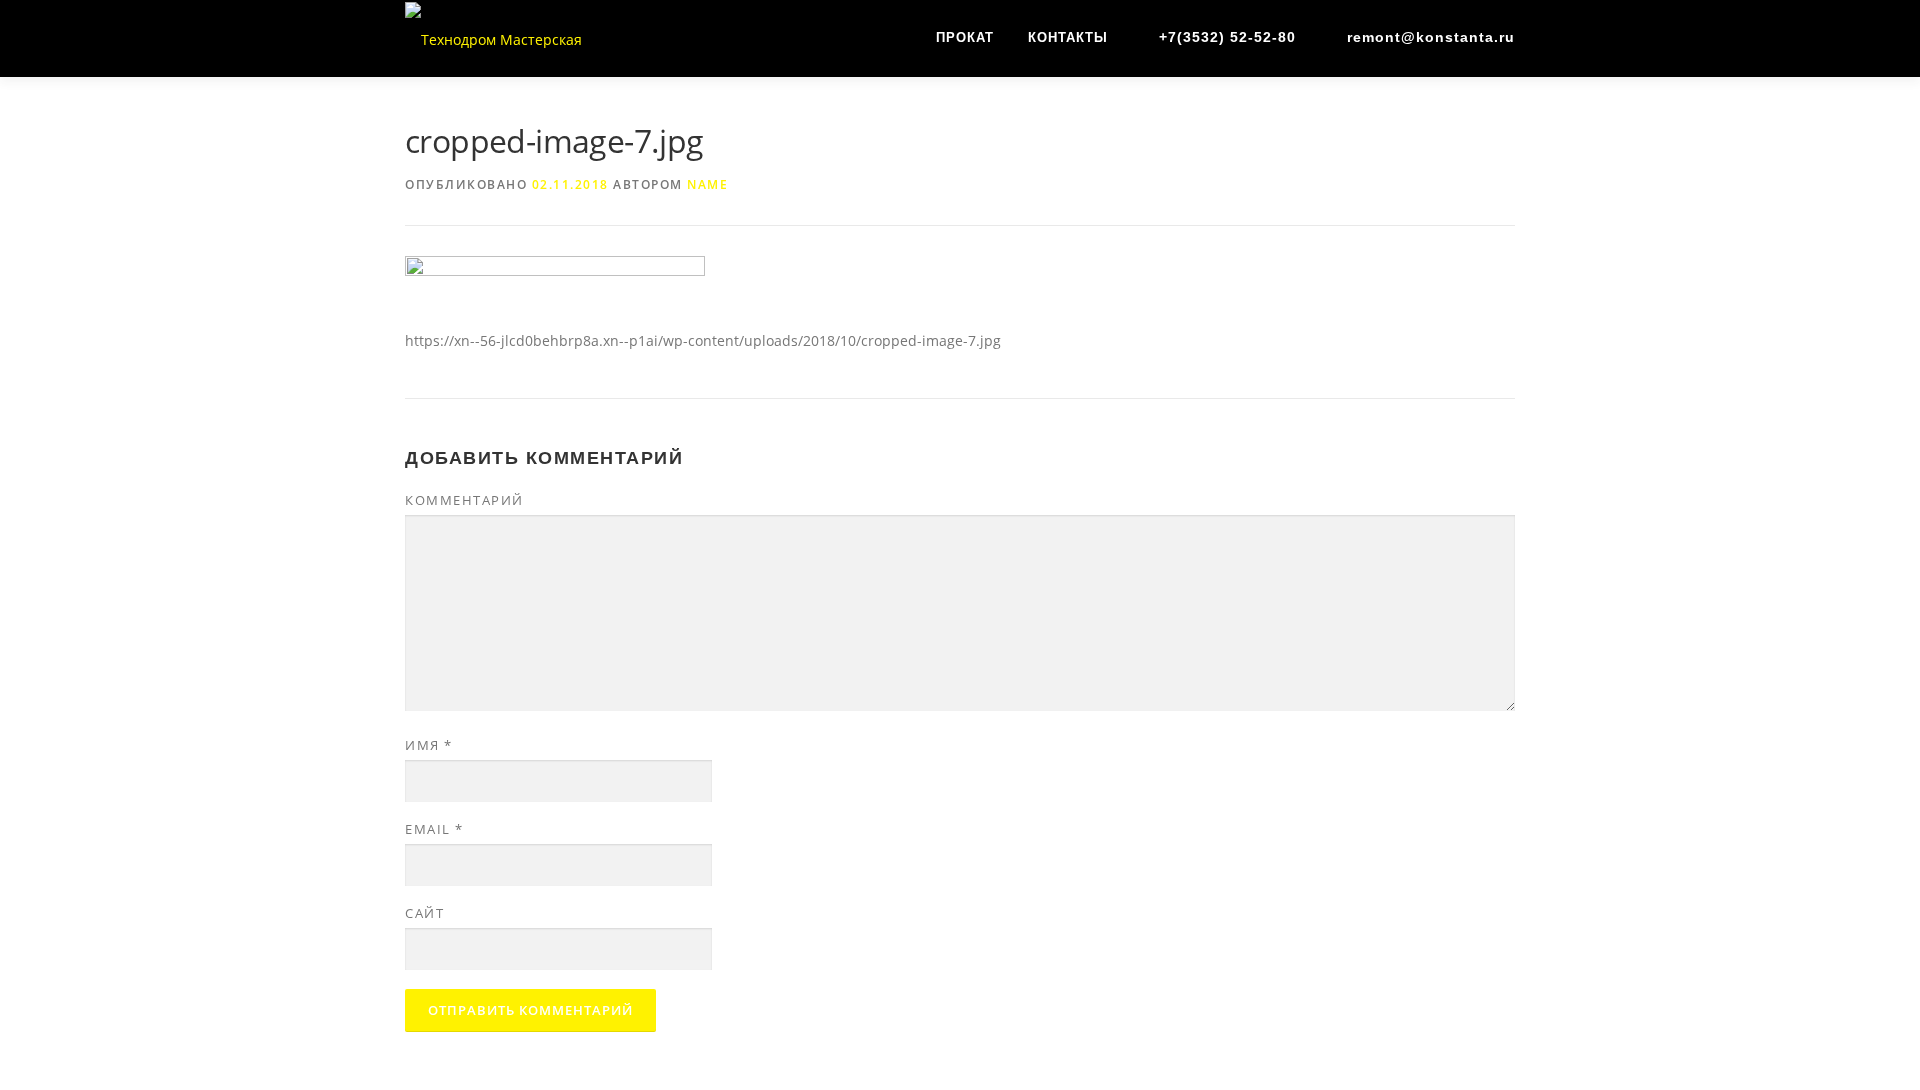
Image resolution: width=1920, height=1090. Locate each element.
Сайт (424, 913)
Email (434, 829)
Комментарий (464, 500)
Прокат (965, 37)
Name (707, 184)
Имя (429, 745)
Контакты (1068, 37)
